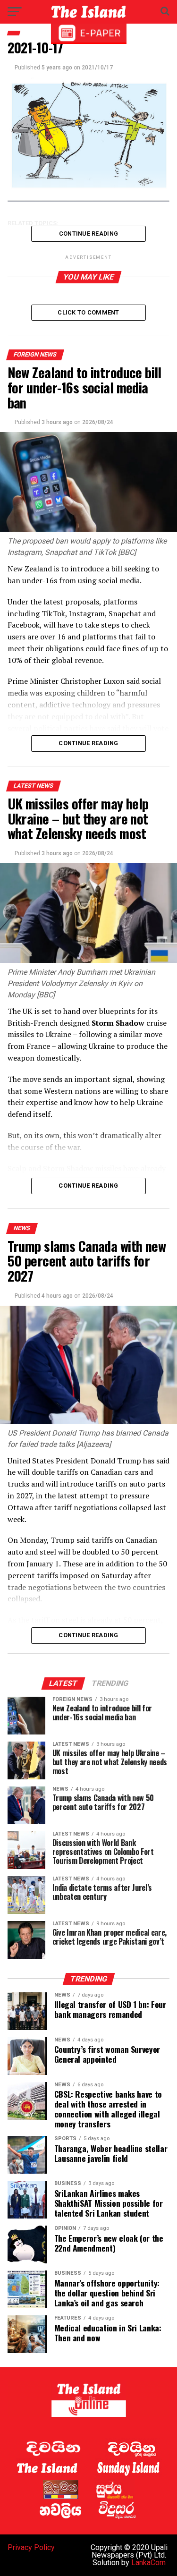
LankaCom (148, 2563)
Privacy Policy (31, 2547)
